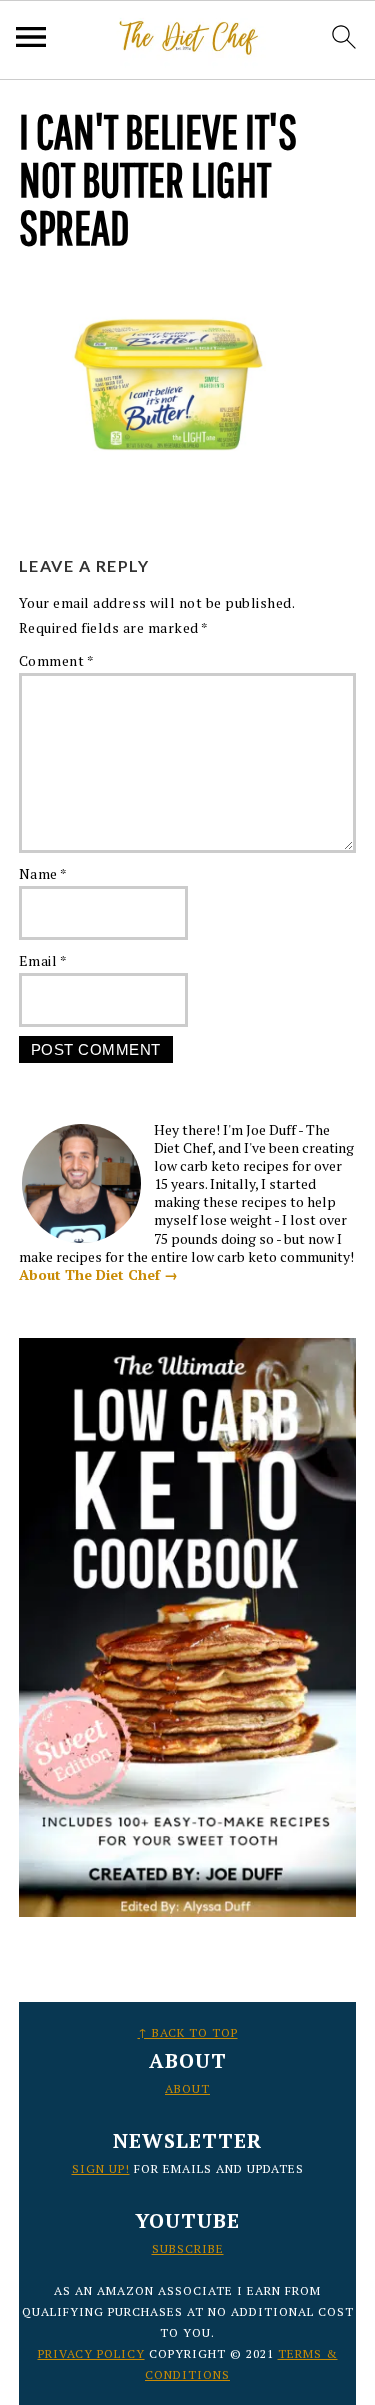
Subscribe (188, 2248)
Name (43, 873)
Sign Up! (101, 2168)
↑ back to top (188, 2032)
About (187, 2088)
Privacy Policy (91, 2353)
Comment (57, 660)
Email (43, 960)
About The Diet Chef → (98, 1274)
